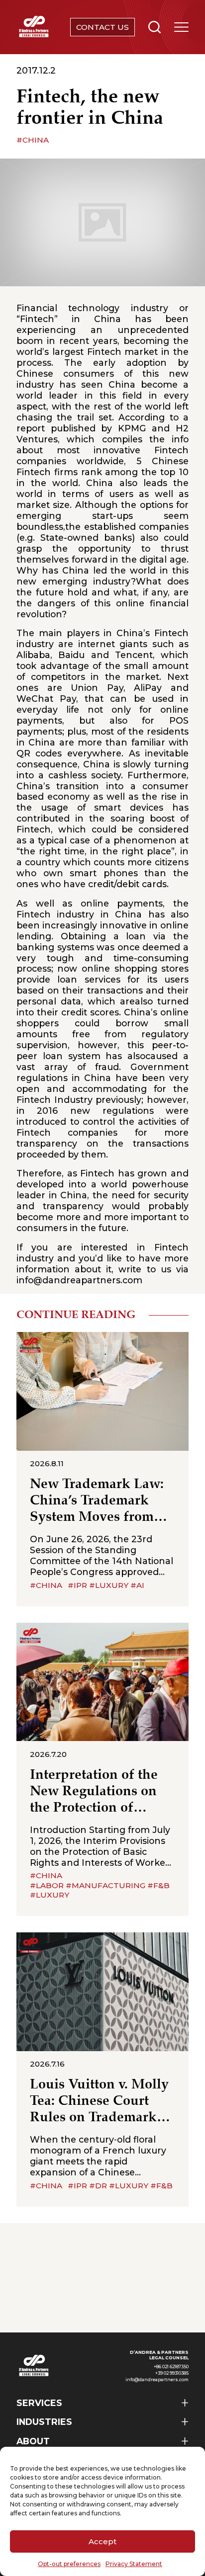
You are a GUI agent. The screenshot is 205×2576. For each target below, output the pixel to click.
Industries (44, 2422)
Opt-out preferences (69, 2564)
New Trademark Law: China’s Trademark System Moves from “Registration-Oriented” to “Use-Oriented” (97, 1501)
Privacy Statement (134, 2564)
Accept (102, 2541)
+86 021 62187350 (171, 2367)
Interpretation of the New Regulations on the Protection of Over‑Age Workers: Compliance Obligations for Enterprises (94, 1792)
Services (39, 2403)
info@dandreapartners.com (79, 1280)
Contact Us (102, 27)
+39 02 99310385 (172, 2373)
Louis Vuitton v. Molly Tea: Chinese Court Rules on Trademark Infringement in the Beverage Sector (99, 2102)
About (33, 2441)
